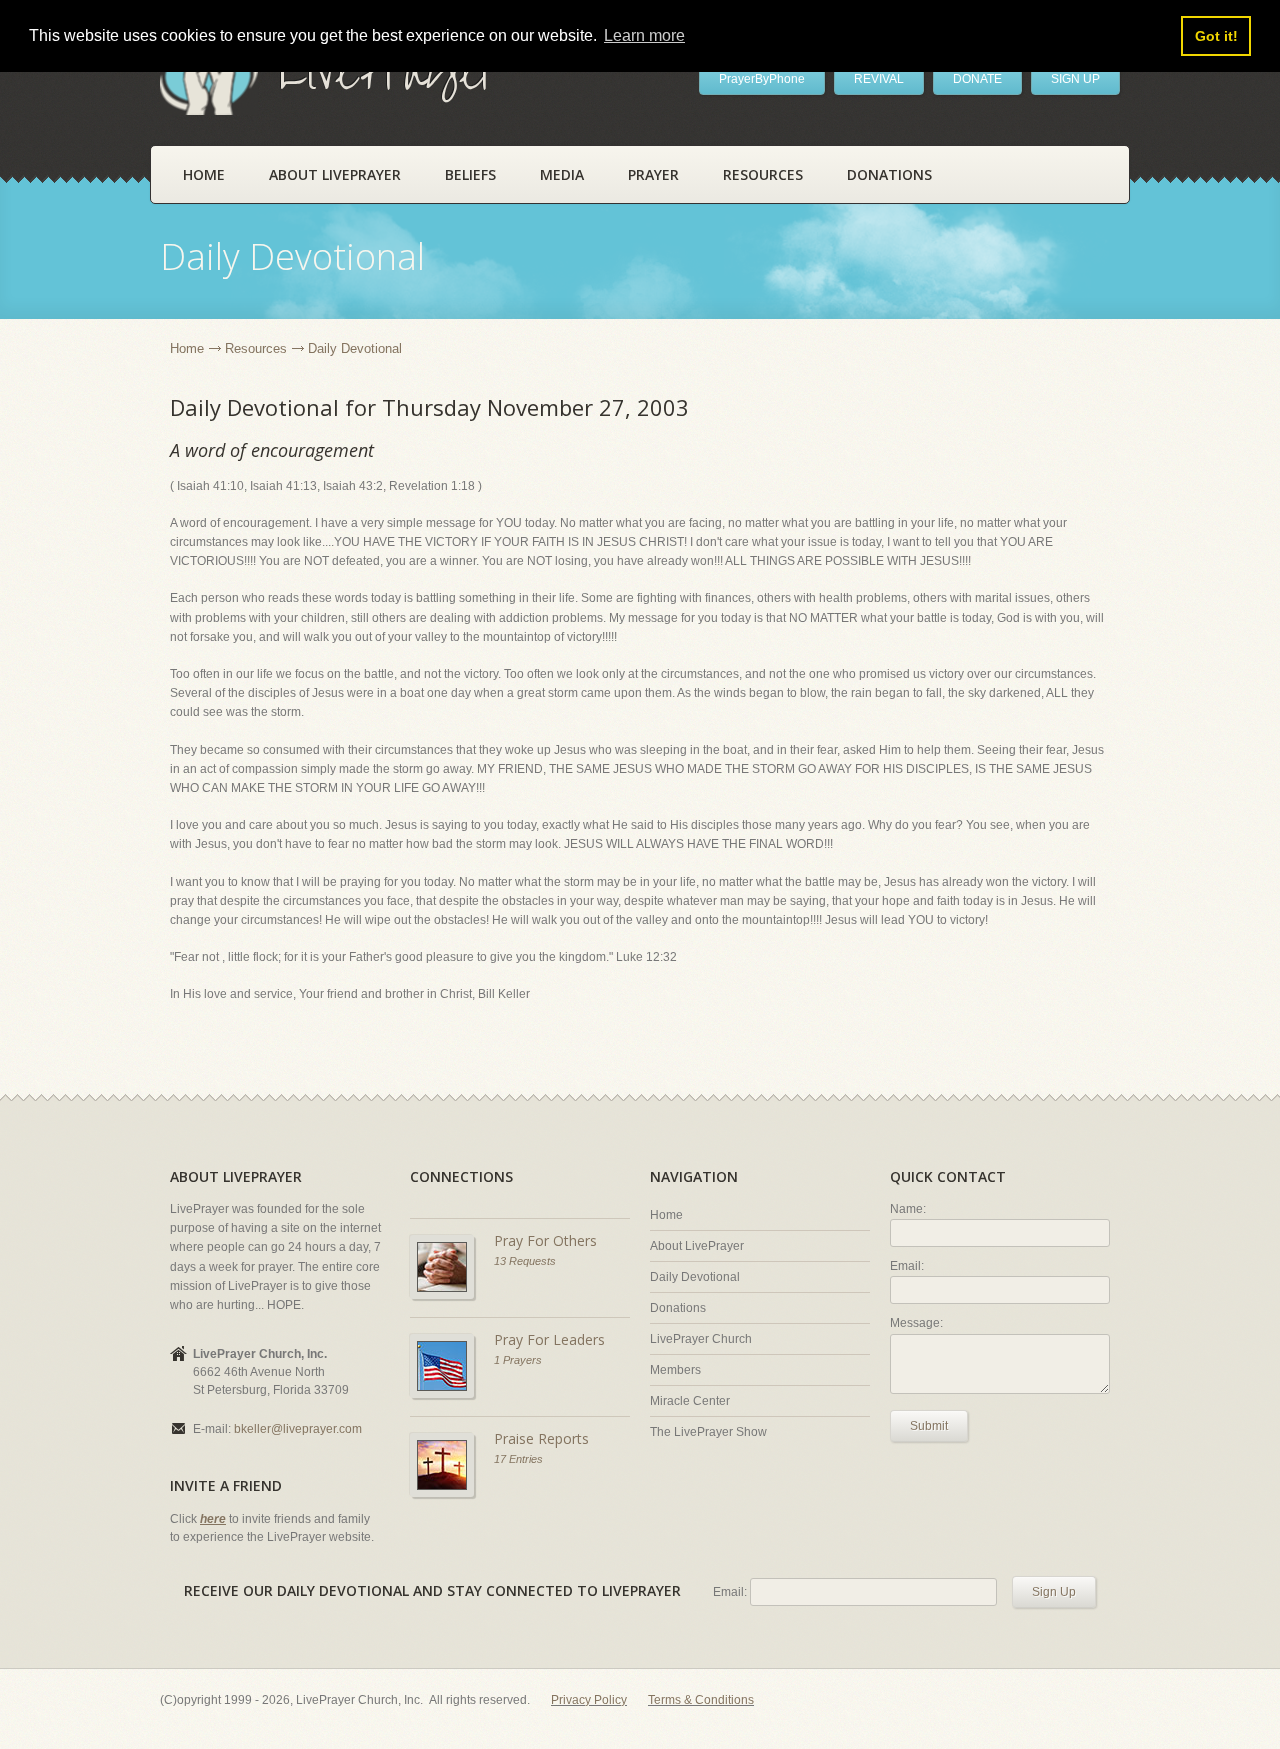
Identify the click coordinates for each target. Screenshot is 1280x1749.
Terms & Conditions (701, 1700)
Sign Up (1054, 1592)
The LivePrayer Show (708, 1432)
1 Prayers (518, 1360)
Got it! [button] (1216, 36)
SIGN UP (1075, 79)
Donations (889, 174)
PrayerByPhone (762, 79)
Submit (929, 1426)
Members (675, 1370)
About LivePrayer (335, 174)
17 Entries (518, 1459)
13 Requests (525, 1261)
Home (204, 174)
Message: (916, 1323)
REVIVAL (879, 79)
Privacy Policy (589, 1700)
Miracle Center (690, 1401)
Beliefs (470, 174)
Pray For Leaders (549, 1339)
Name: (908, 1209)
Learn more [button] (644, 35)
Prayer (653, 174)
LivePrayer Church (701, 1339)
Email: (907, 1266)
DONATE (977, 79)
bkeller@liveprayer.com (298, 1429)
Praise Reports (541, 1438)
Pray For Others (545, 1240)
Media (562, 174)
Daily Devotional (695, 1277)
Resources (763, 174)
